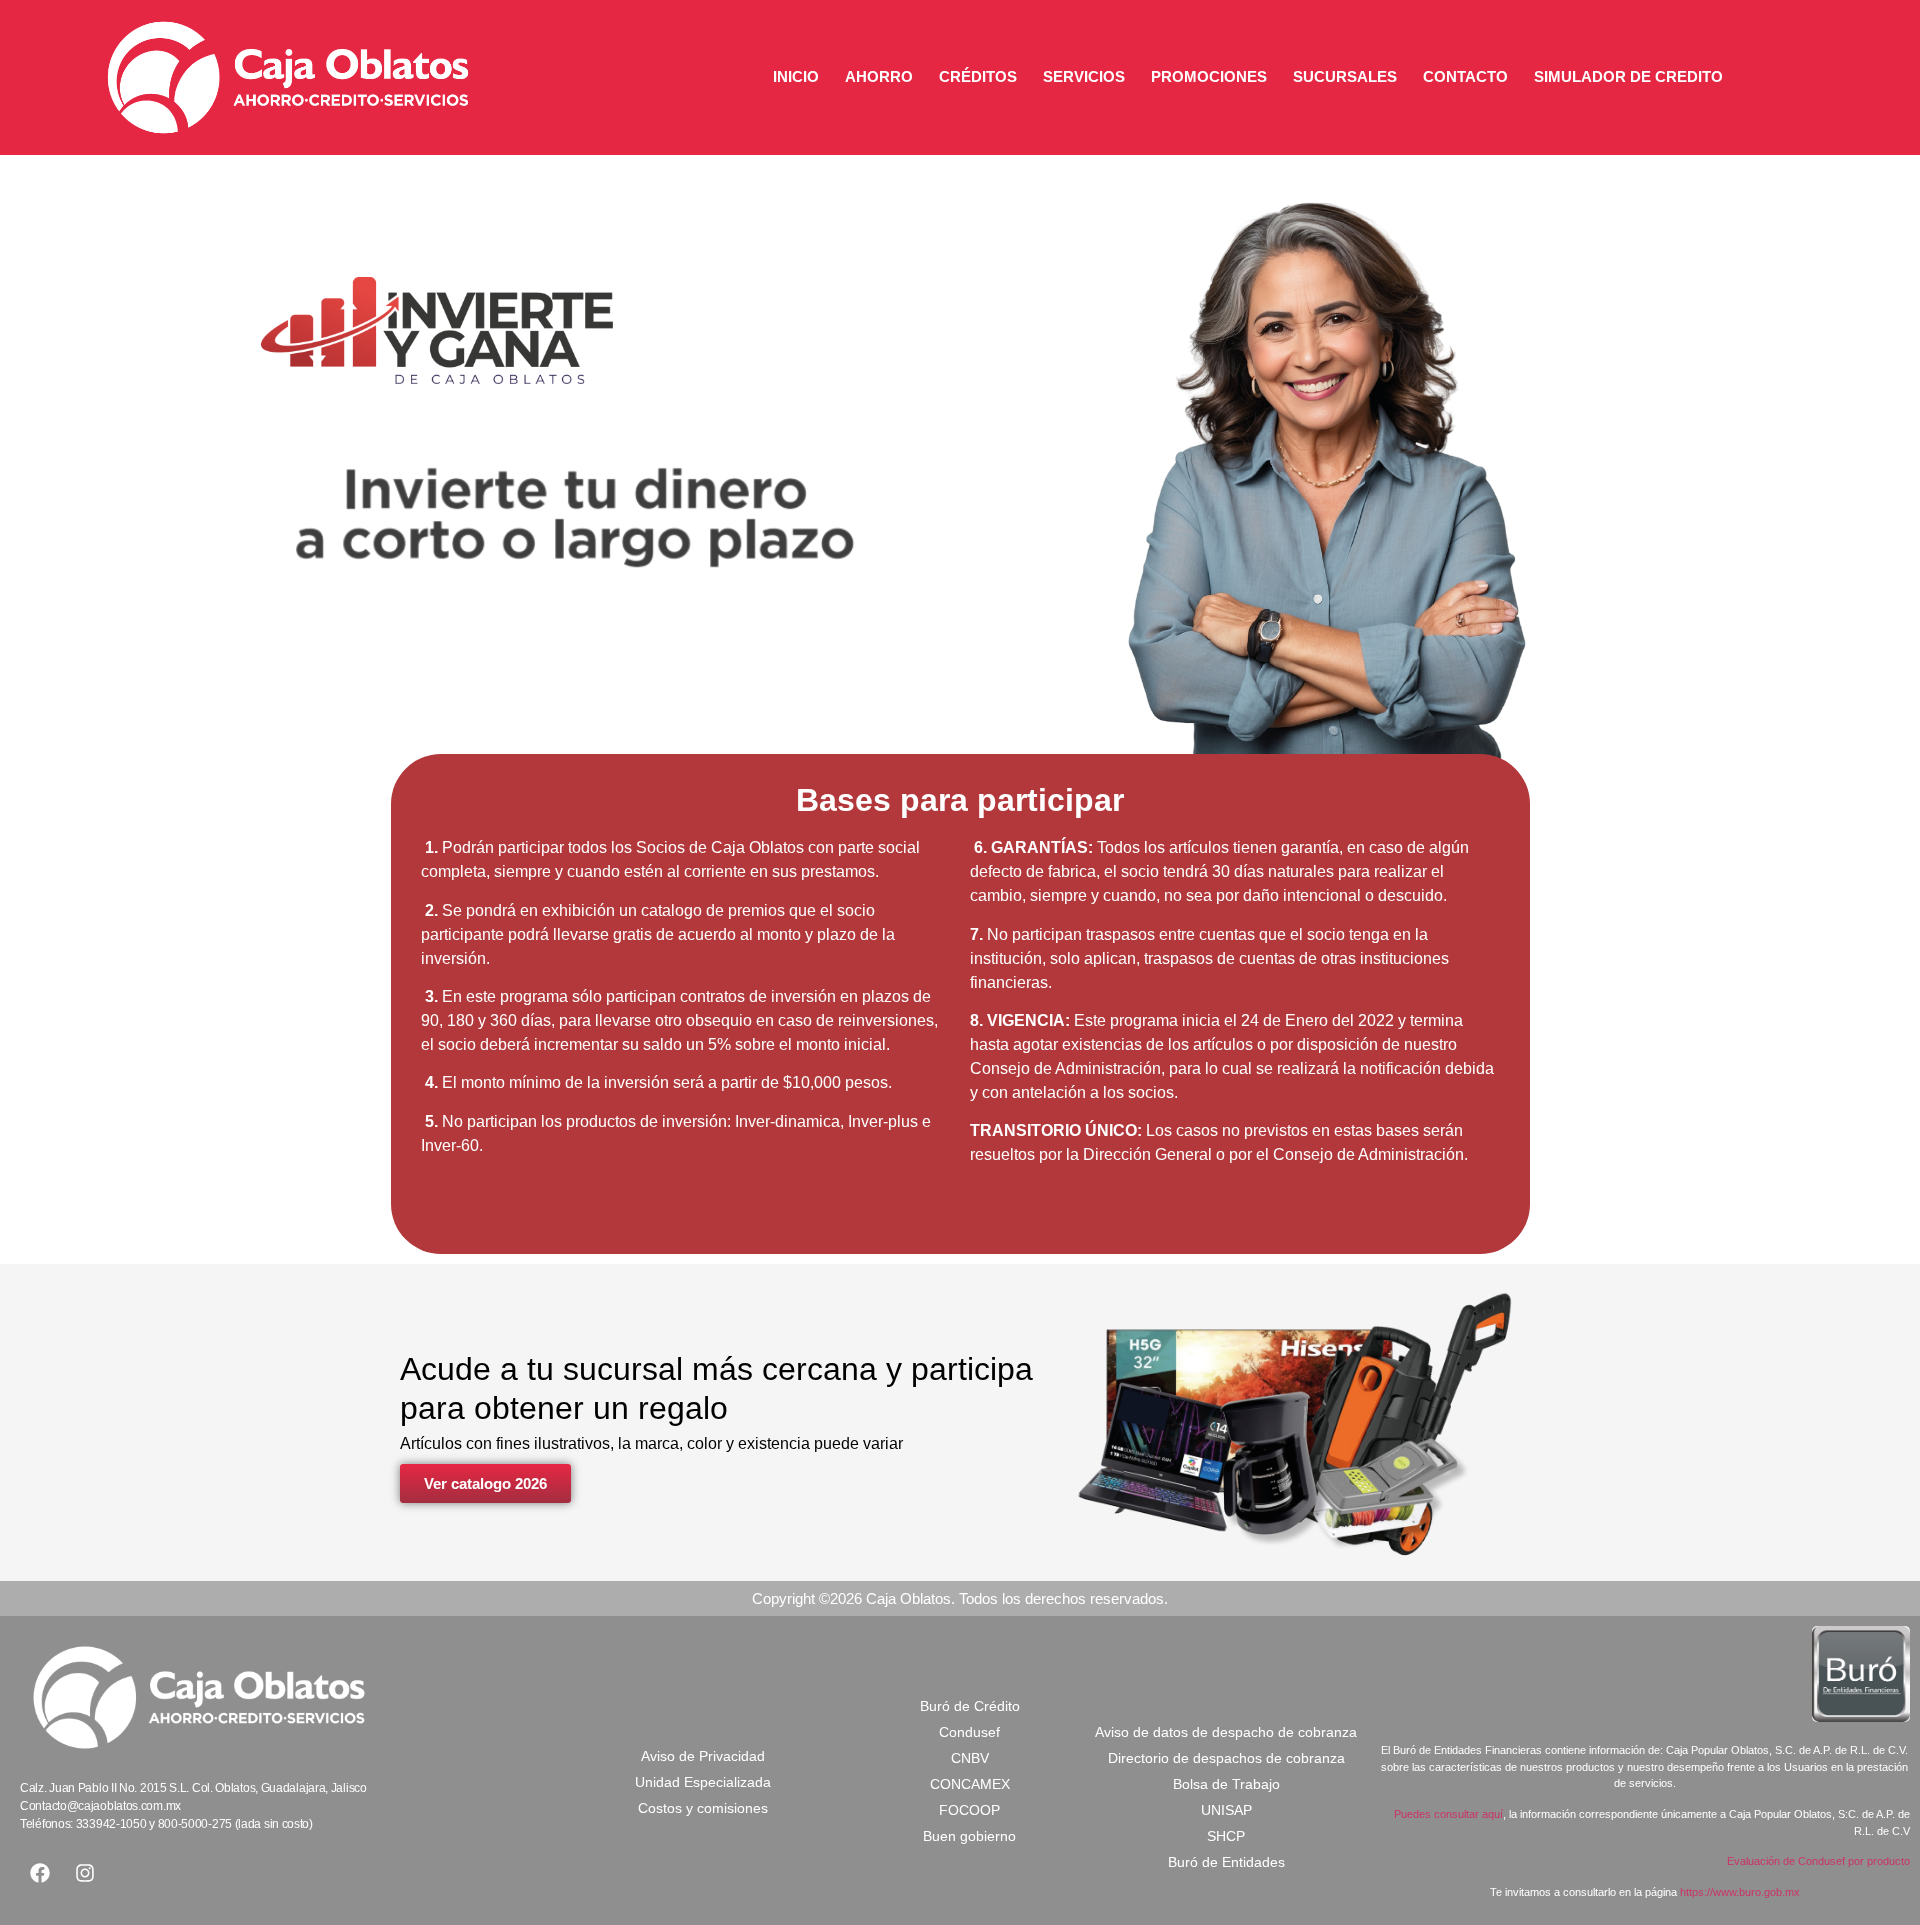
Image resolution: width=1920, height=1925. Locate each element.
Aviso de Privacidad (703, 1756)
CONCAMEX (970, 1784)
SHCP (1226, 1836)
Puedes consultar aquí (1448, 1814)
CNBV (970, 1758)
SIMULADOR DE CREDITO (1628, 76)
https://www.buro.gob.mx (1740, 1892)
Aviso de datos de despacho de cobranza (1226, 1732)
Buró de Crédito (970, 1706)
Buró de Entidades (1226, 1862)
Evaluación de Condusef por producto (1818, 1861)
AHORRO (879, 76)
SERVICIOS (1084, 76)
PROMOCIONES (1209, 76)
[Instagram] (85, 1873)
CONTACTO (1465, 76)
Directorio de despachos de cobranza (1226, 1758)
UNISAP (1226, 1810)
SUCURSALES (1345, 76)
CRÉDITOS (978, 76)
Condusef (969, 1732)
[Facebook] (40, 1873)
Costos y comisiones (703, 1808)
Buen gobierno (969, 1836)
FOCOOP (969, 1810)
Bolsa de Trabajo (1226, 1784)
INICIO (796, 76)
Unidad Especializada (703, 1782)
